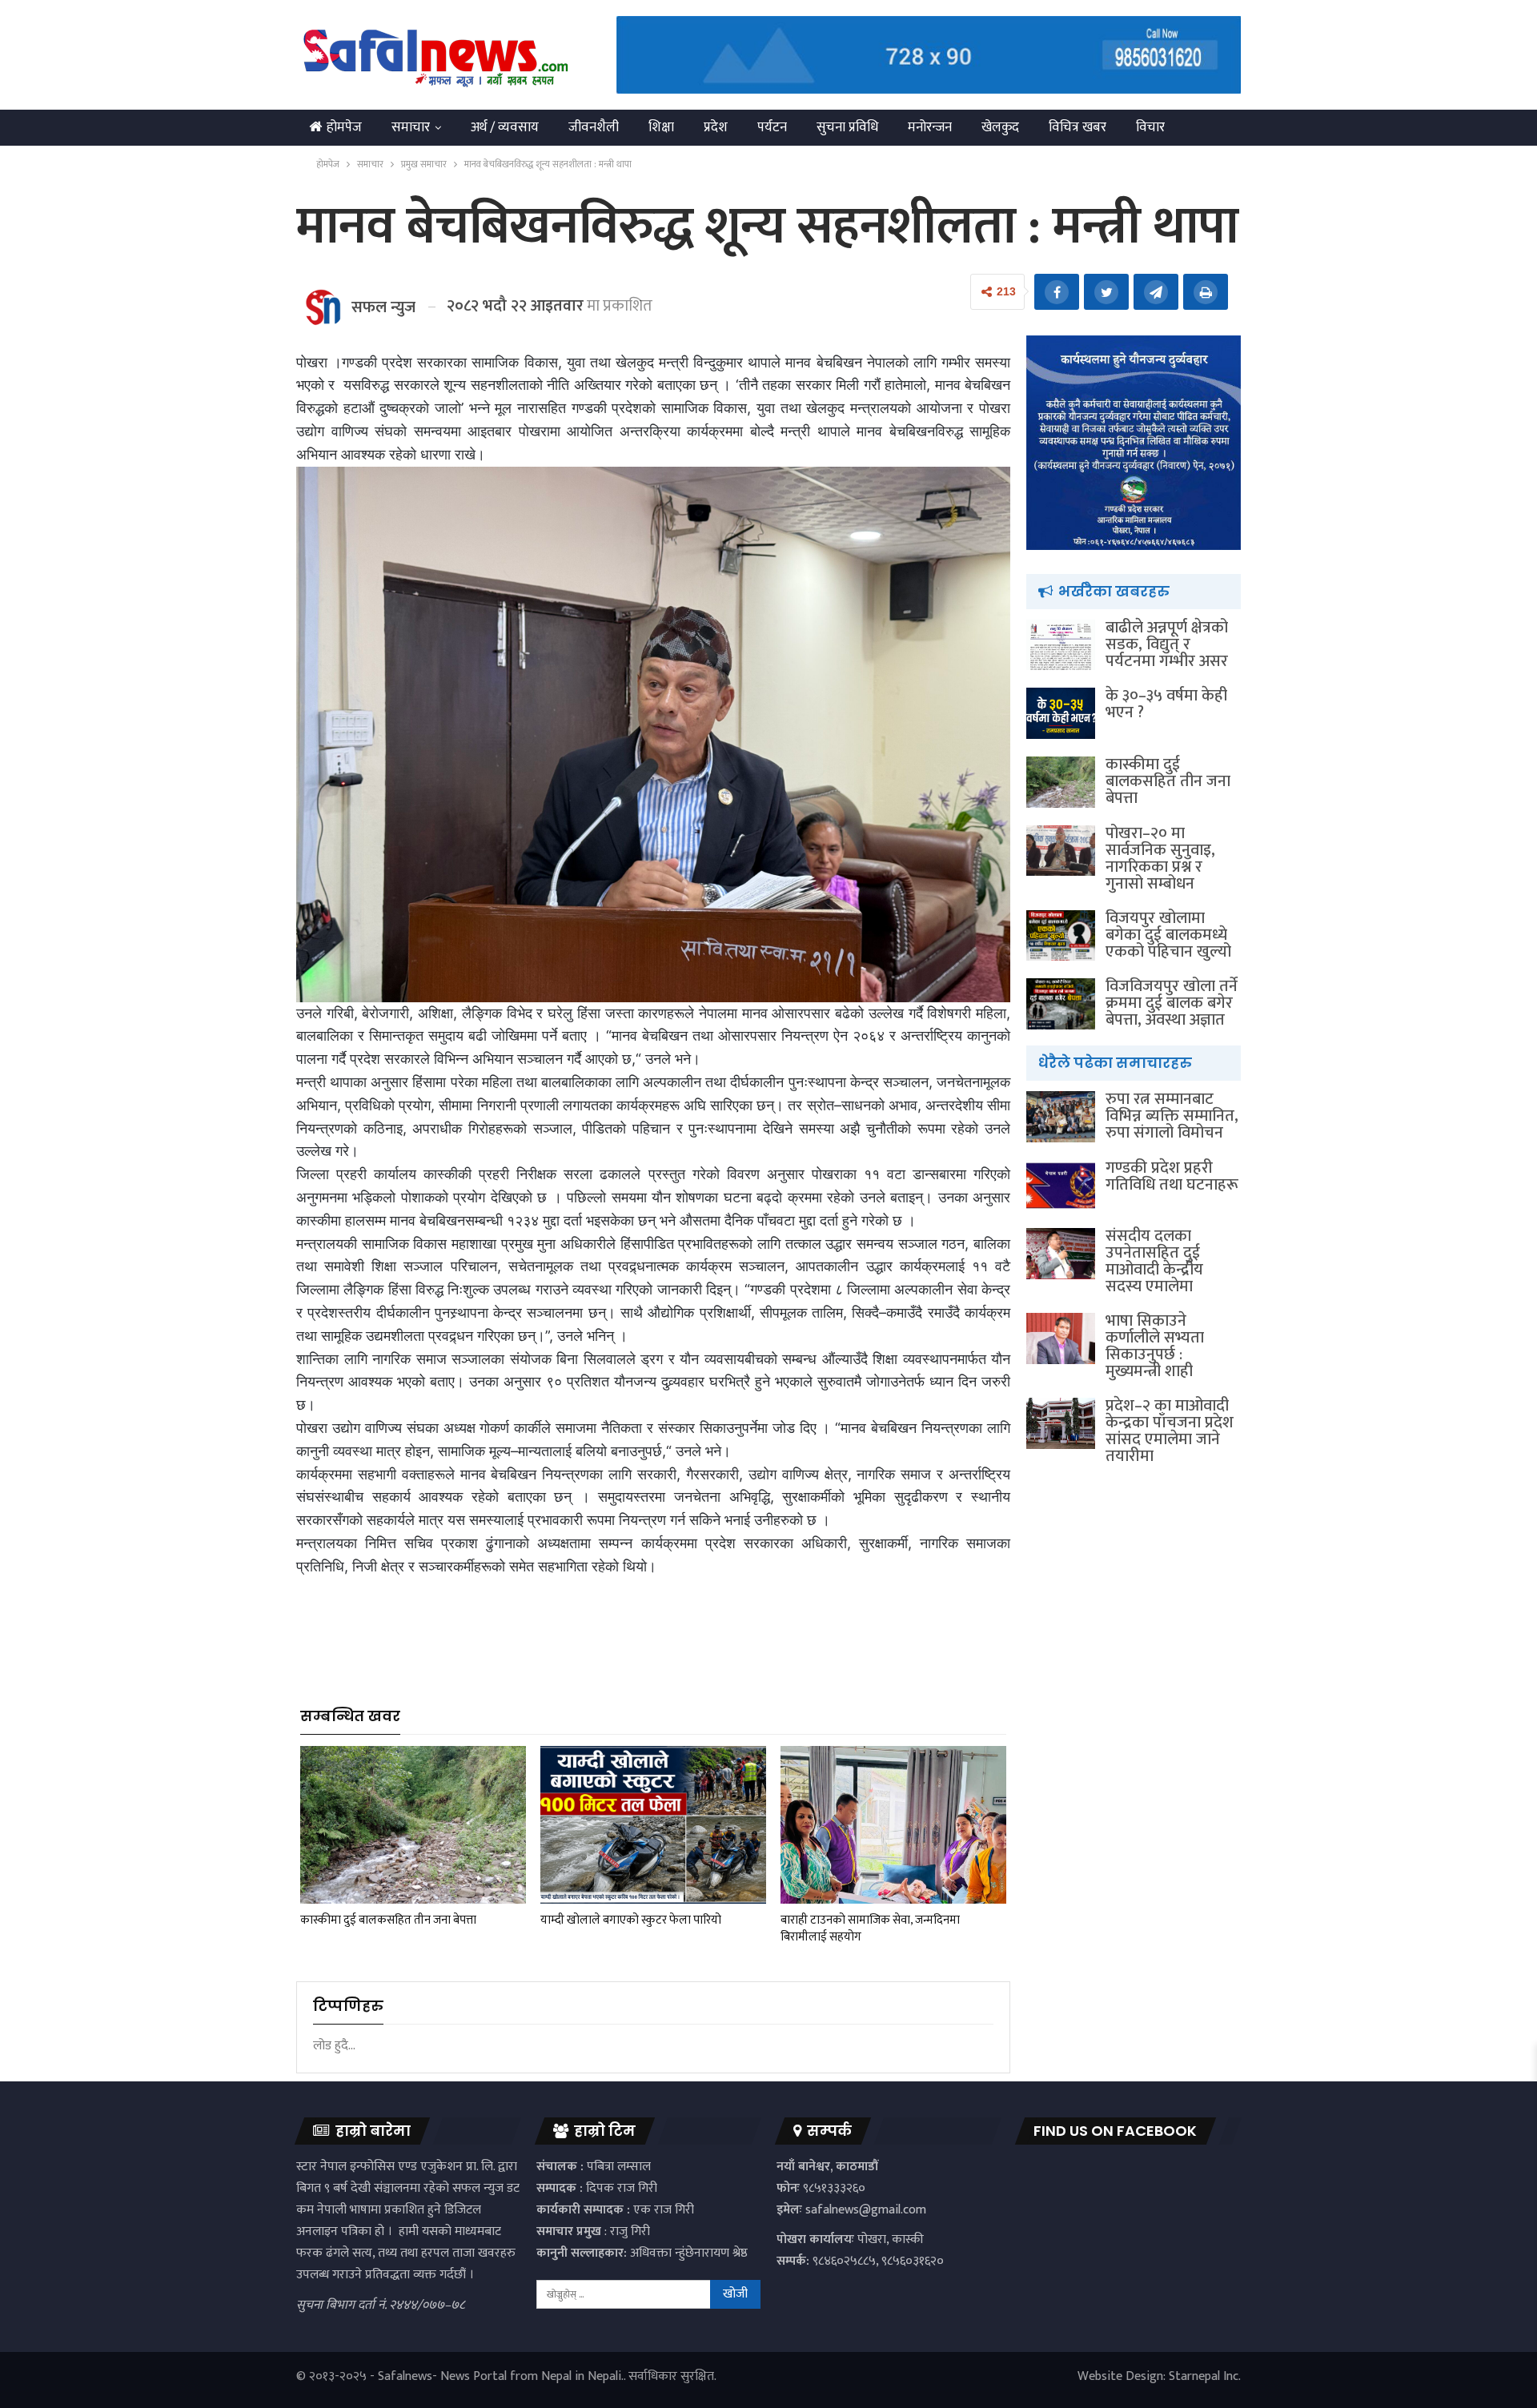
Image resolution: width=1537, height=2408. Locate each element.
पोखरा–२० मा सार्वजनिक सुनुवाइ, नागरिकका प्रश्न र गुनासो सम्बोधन (1160, 859)
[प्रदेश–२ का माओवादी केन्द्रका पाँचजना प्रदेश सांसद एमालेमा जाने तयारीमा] (1061, 1423)
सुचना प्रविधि (847, 127)
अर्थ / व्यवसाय (505, 127)
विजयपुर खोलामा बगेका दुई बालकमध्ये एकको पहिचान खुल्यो (1168, 935)
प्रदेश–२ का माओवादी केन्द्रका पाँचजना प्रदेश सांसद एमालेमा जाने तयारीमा (1170, 1431)
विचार (1150, 127)
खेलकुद (1000, 127)
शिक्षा (661, 127)
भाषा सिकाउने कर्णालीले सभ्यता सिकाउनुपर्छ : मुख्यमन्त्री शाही (1155, 1346)
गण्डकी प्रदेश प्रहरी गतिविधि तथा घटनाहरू (1172, 1176)
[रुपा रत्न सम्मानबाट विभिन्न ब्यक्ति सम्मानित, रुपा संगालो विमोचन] (1061, 1117)
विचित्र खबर (1078, 127)
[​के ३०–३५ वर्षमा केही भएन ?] (1061, 713)
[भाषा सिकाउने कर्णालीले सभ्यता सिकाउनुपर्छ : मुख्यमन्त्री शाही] (1061, 1338)
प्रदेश (716, 127)
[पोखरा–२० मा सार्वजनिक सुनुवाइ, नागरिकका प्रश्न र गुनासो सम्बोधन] (1061, 851)
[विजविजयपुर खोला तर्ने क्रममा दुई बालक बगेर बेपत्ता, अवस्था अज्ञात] (1061, 1004)
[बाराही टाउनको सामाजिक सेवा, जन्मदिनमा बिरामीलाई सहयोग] (893, 1825)
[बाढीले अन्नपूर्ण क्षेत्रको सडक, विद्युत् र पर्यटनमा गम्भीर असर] (1061, 645)
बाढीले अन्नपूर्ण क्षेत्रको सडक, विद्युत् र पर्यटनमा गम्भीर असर (1167, 644)
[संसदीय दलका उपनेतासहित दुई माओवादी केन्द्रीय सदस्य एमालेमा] (1061, 1254)
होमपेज (344, 127)
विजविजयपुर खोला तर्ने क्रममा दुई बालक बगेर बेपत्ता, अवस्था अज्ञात (1172, 1003)
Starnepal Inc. (1205, 2376)
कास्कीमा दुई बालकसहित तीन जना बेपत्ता (1168, 781)
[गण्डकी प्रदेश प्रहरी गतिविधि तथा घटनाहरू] (1061, 1186)
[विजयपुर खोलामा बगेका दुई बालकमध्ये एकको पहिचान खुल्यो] (1061, 936)
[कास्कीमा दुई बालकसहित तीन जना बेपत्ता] (413, 1825)
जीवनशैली (594, 127)
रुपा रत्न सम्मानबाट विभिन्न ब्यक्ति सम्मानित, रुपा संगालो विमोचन (1172, 1116)
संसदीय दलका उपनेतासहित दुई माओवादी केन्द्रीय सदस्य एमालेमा (1154, 1261)
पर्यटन (772, 127)
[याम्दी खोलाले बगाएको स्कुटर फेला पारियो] (653, 1825)
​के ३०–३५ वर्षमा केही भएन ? (1166, 704)
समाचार (411, 127)
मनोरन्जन (930, 127)
